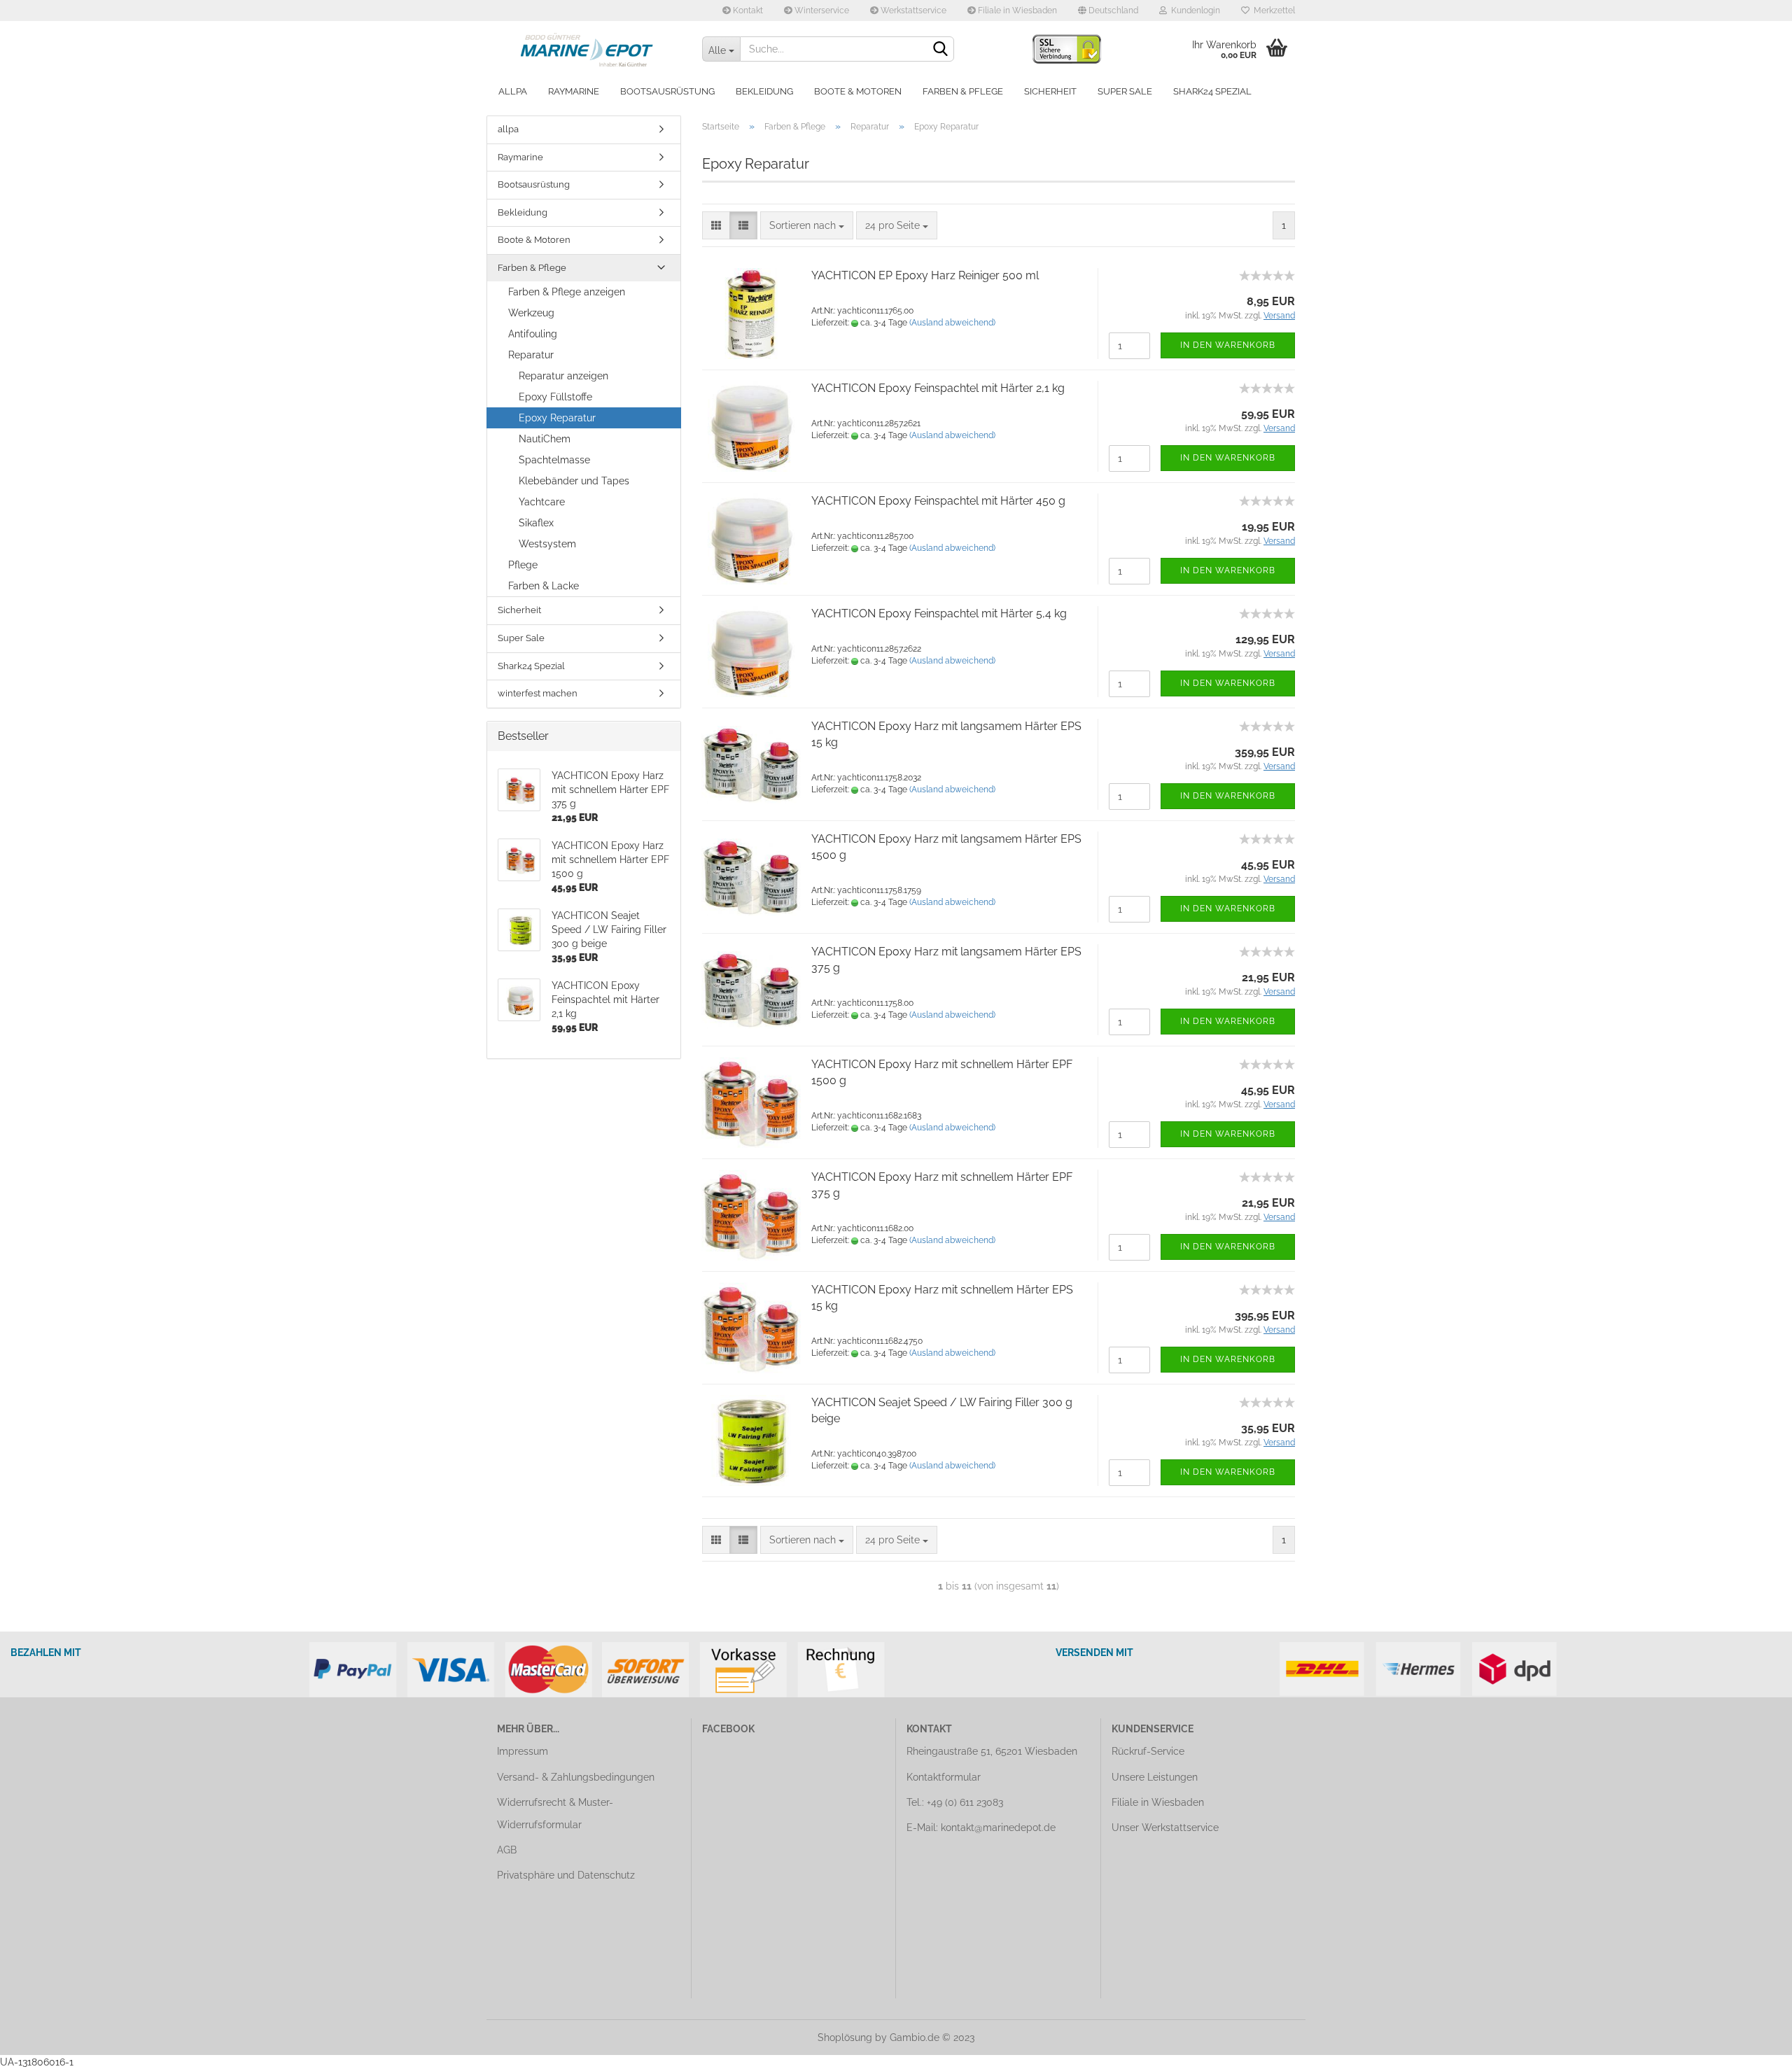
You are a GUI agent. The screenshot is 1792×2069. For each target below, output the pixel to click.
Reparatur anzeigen (563, 376)
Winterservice (821, 10)
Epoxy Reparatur (557, 418)
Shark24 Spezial (1212, 91)
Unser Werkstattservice (1165, 1828)
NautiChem (545, 439)
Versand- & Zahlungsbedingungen (576, 1777)
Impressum (523, 1751)
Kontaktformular (944, 1777)
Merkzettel (1272, 10)
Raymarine (574, 91)
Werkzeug (531, 313)
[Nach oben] (1753, 2048)
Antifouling (533, 334)
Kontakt (747, 10)
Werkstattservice (912, 10)
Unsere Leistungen (1155, 1777)
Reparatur (531, 355)
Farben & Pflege (963, 91)
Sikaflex (536, 523)
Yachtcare (542, 502)
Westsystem (547, 544)
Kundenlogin (1193, 10)
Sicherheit (1050, 91)
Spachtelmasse (554, 460)
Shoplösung (845, 2038)
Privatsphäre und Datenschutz (566, 1875)
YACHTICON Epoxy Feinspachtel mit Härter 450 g (938, 501)
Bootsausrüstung (667, 91)
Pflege (523, 565)
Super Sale (1125, 91)
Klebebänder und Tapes (574, 481)
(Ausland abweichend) (952, 323)
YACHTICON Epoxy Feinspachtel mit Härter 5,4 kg (939, 613)
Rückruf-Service (1148, 1751)
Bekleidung (764, 91)
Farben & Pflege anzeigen (567, 292)
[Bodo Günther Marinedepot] (589, 49)
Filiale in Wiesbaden (1016, 10)
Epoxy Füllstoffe (555, 397)
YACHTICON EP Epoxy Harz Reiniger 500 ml (925, 275)
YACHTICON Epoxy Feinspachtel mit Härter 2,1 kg (938, 388)
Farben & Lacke (544, 586)
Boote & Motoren (858, 91)
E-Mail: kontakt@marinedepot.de (981, 1828)
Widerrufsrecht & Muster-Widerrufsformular (555, 1814)
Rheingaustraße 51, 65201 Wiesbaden (992, 1751)
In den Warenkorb (1228, 345)
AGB (507, 1850)
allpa (513, 91)
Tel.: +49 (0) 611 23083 (955, 1802)
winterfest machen (538, 693)
